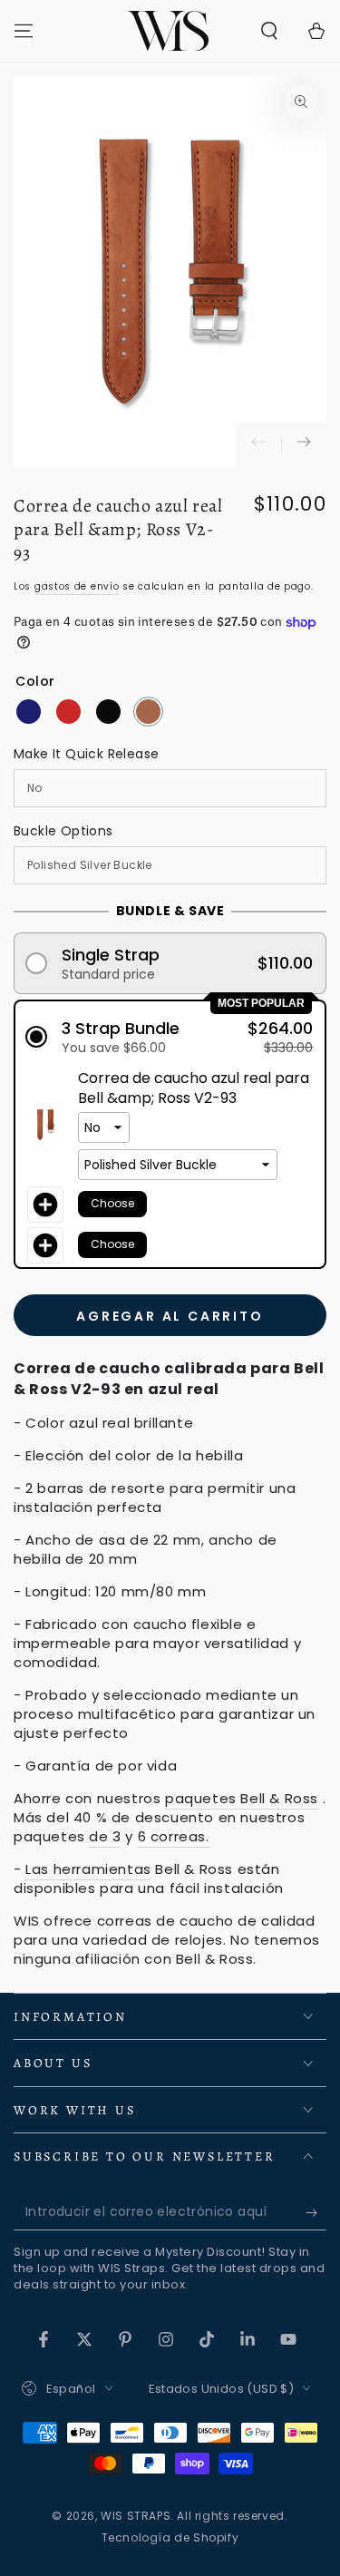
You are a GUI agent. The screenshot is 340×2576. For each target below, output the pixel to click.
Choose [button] (112, 1203)
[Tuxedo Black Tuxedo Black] (108, 712)
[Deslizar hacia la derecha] (304, 444)
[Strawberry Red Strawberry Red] (68, 712)
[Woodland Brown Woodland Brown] (148, 712)
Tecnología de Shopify (170, 2538)
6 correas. (174, 1836)
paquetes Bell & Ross (242, 1798)
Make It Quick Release (86, 754)
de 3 (105, 1836)
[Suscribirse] (316, 2212)
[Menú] (24, 31)
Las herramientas (88, 1869)
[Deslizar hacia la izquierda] (258, 444)
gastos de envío (77, 586)
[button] (269, 31)
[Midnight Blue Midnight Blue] (29, 712)
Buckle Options (63, 831)
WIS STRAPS (136, 2516)
